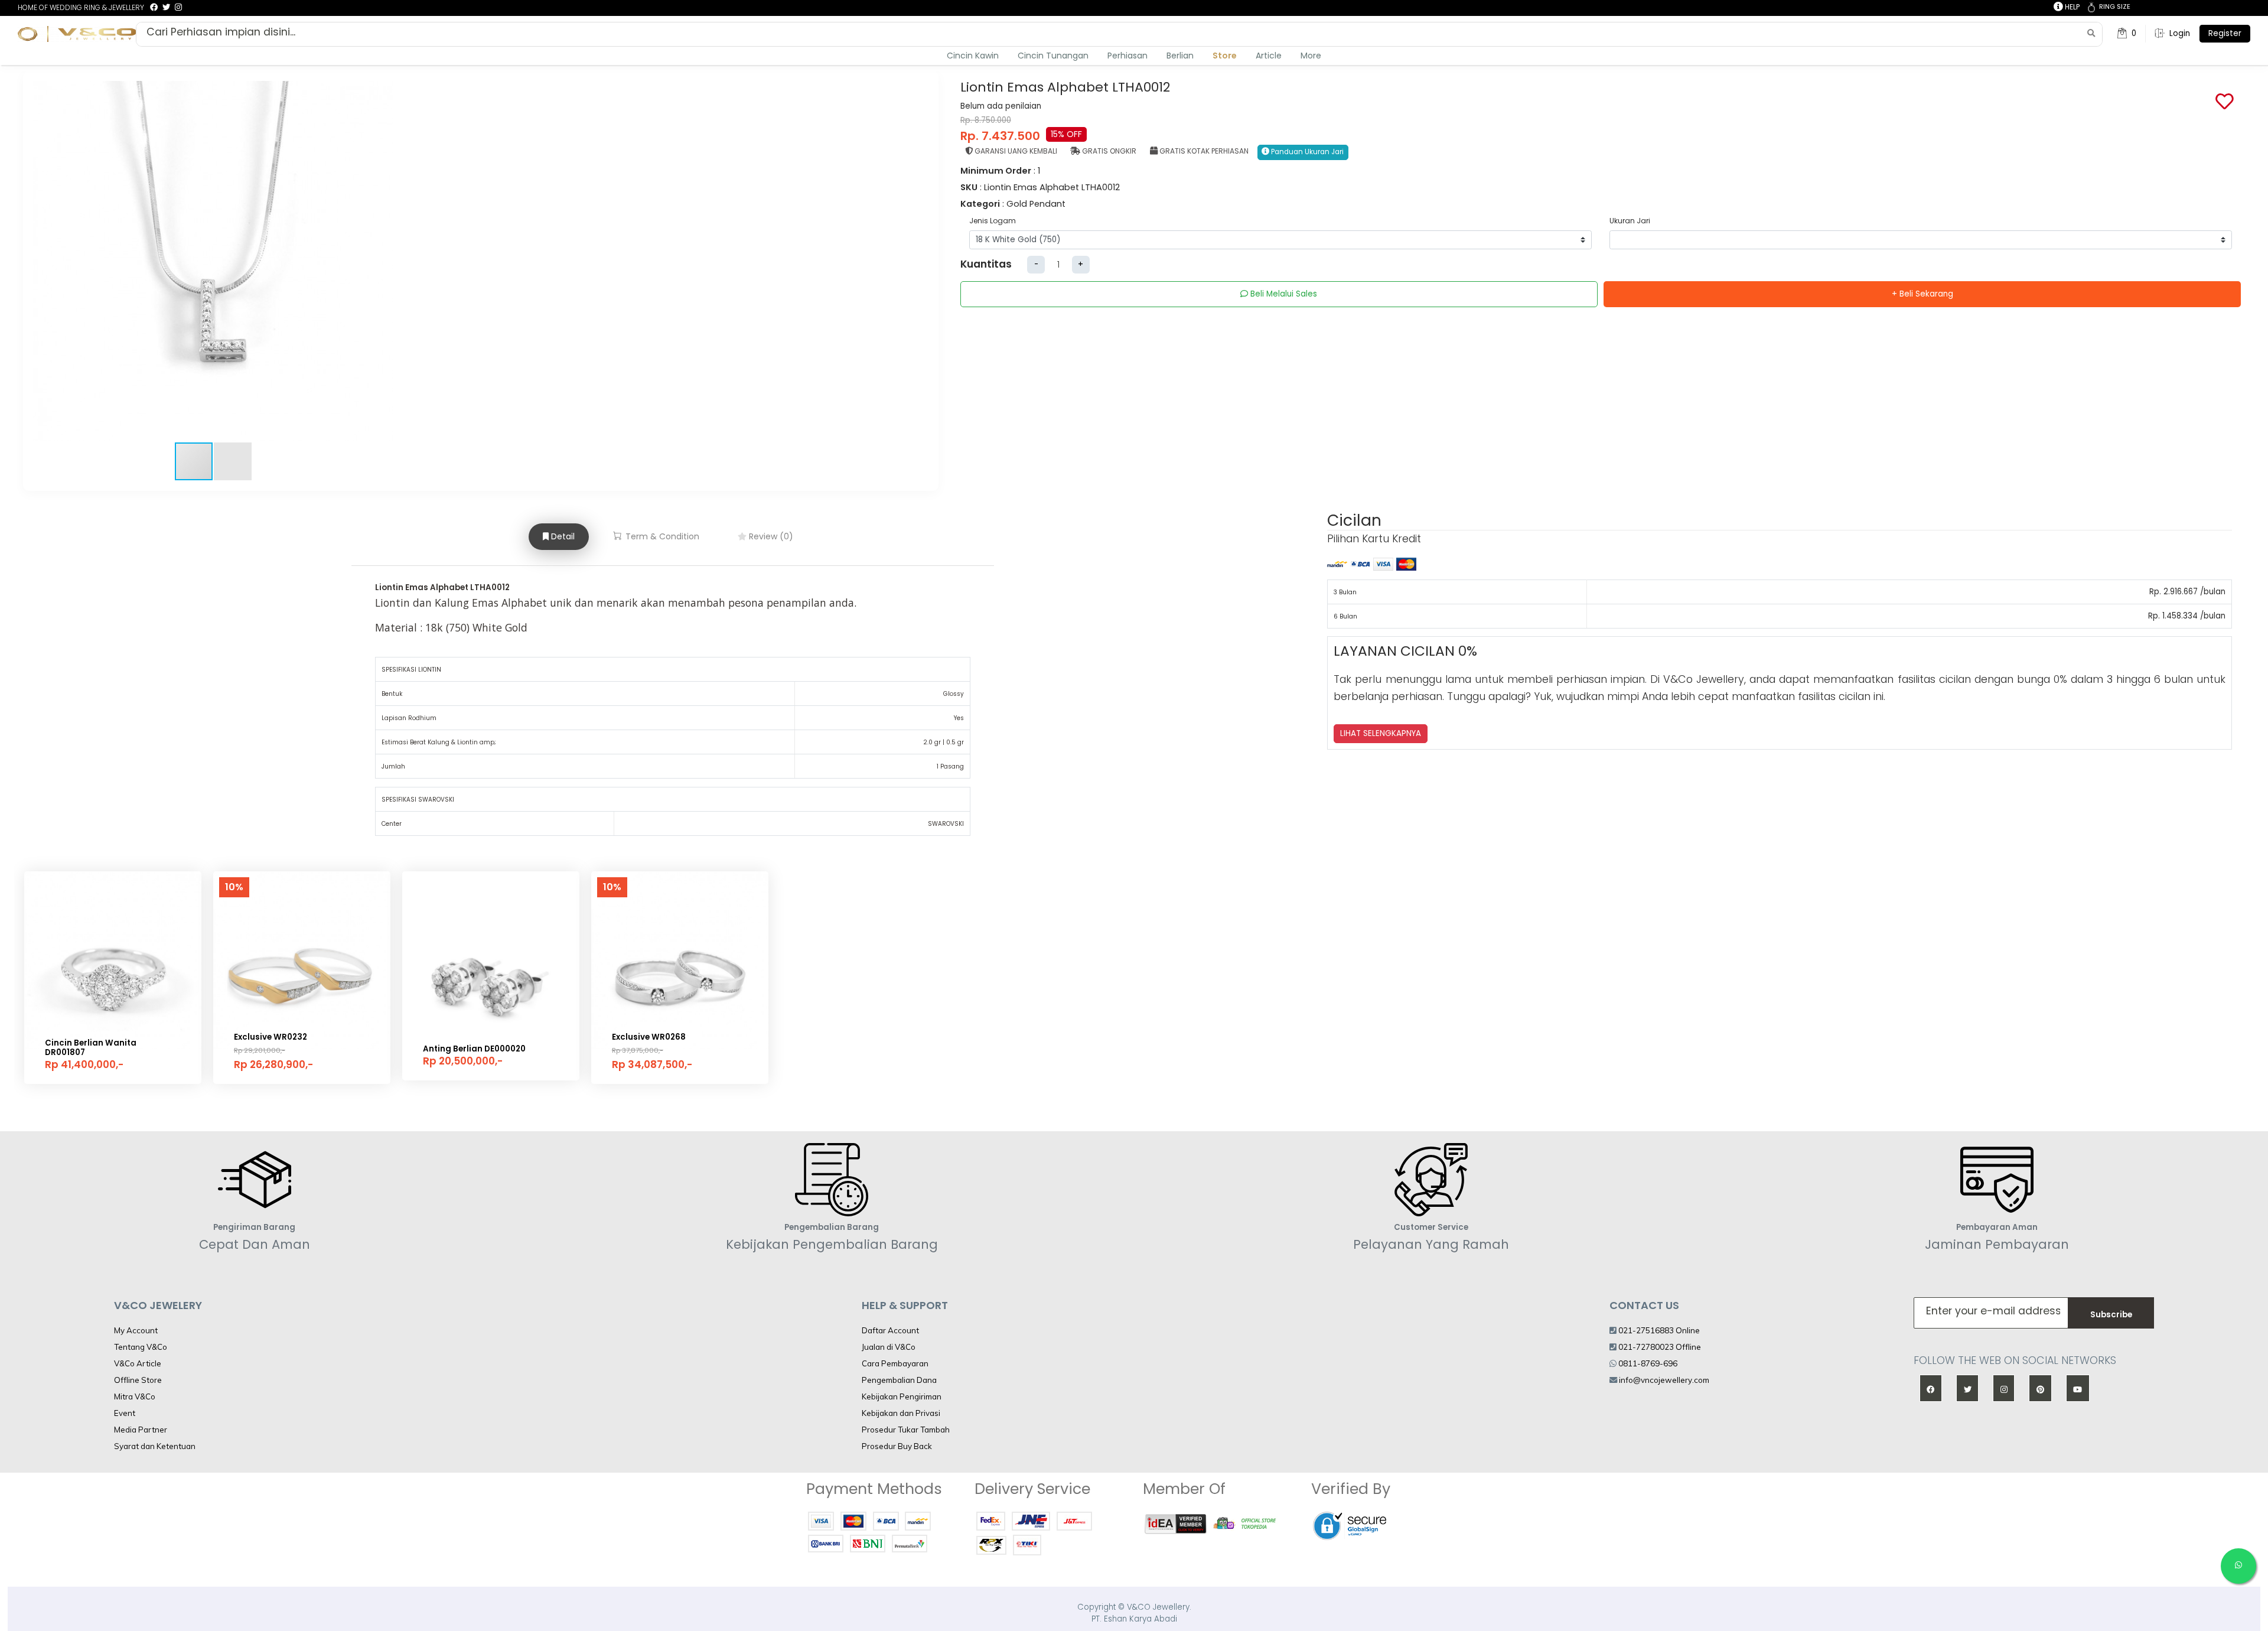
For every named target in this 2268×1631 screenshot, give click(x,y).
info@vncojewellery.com (1664, 1380)
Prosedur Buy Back (897, 1446)
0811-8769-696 (1647, 1363)
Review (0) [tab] (770, 536)
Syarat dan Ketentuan (155, 1446)
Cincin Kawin (973, 56)
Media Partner (141, 1430)
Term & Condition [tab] (661, 536)
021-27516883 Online (1658, 1330)
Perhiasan (1128, 56)
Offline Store (138, 1380)
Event (125, 1413)
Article (1269, 56)
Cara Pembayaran (895, 1363)
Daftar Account (890, 1330)
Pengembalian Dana (899, 1380)
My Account (136, 1330)
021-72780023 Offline (1659, 1347)
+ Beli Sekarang (1922, 294)
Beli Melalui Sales (1283, 294)
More (1311, 56)
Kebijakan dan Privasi (901, 1413)
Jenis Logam (993, 221)
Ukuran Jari (1630, 221)
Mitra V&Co (135, 1396)
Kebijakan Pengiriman (902, 1396)
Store (1225, 56)
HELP (2071, 7)
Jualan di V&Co (889, 1347)
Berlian (1180, 56)
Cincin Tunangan (1053, 56)
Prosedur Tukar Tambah (906, 1430)
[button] (383, 261)
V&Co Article (138, 1363)
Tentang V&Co (141, 1347)
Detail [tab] (562, 536)
